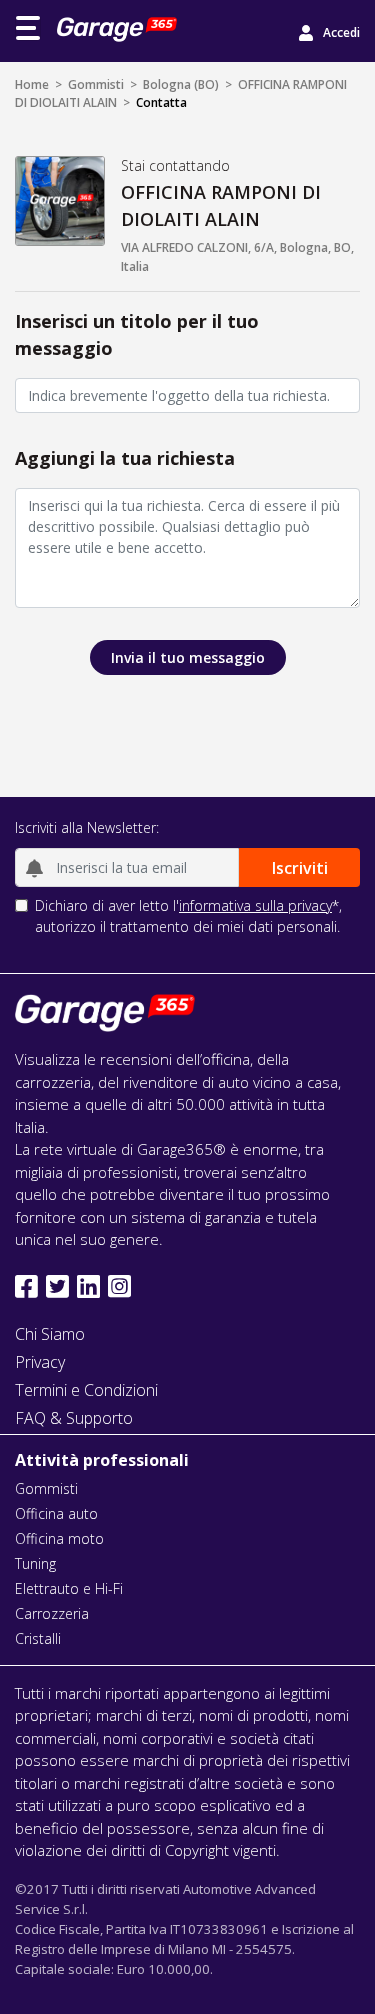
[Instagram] (119, 1286)
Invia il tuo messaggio (188, 657)
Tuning (35, 1563)
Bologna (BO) (181, 84)
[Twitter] (57, 1286)
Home (32, 84)
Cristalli (38, 1638)
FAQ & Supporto (74, 1418)
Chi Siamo (50, 1334)
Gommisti (96, 84)
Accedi (341, 32)
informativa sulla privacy (255, 905)
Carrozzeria (52, 1613)
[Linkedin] (88, 1286)
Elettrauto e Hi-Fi (69, 1588)
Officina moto (59, 1538)
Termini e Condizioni (86, 1390)
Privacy (40, 1362)
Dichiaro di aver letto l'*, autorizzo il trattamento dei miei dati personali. (188, 916)
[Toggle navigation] (28, 28)
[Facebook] (26, 1286)
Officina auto (56, 1513)
